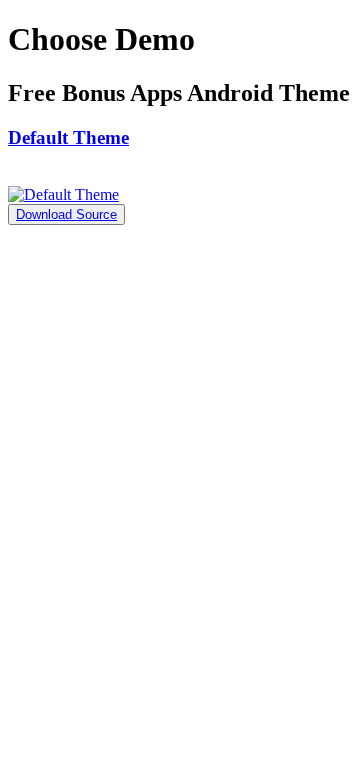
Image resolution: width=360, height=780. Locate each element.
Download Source (66, 214)
